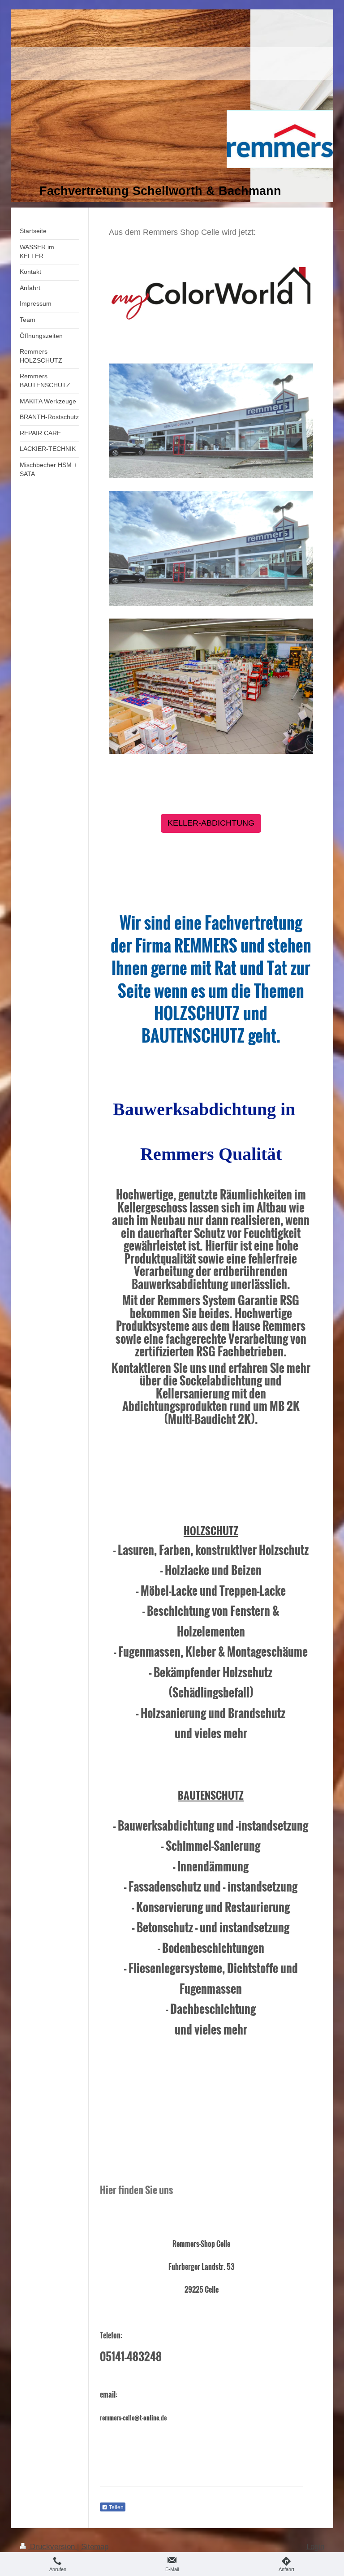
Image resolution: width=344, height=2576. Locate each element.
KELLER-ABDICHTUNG (211, 823)
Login (315, 2547)
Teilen (116, 2507)
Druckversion (52, 2547)
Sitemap (95, 2547)
